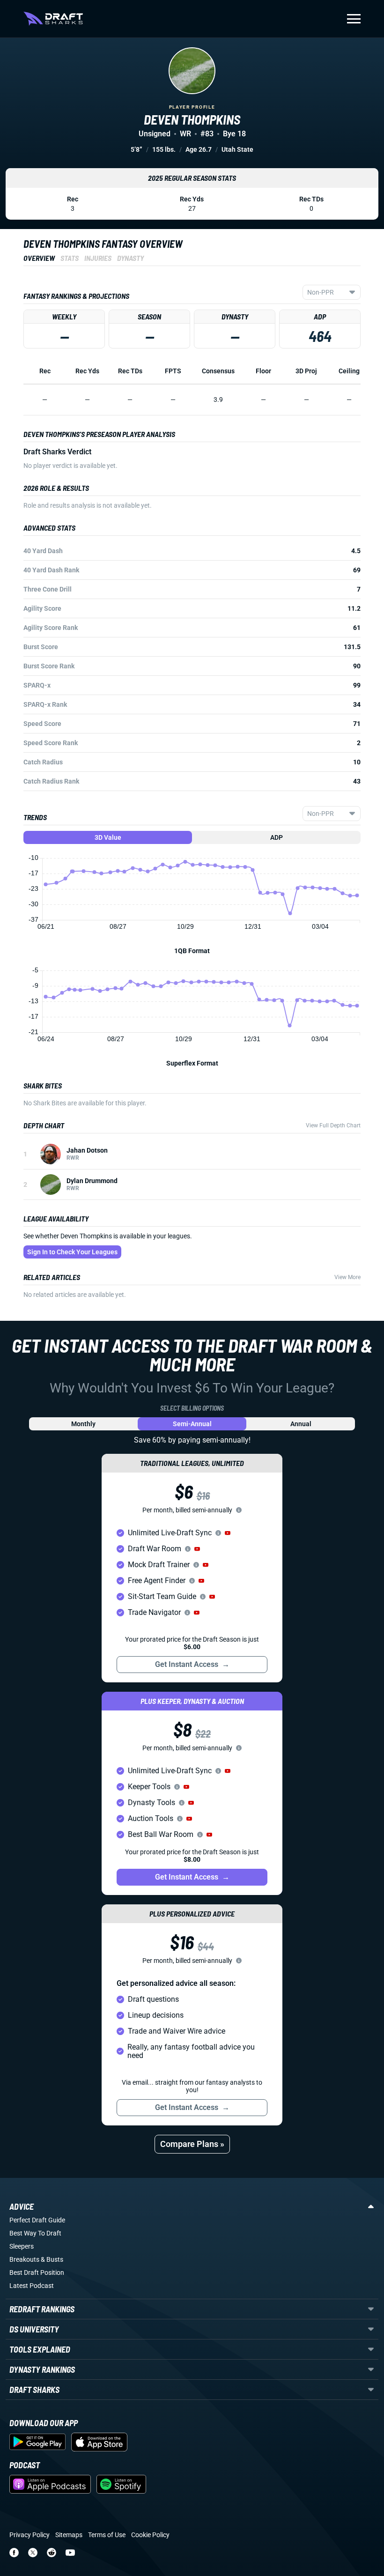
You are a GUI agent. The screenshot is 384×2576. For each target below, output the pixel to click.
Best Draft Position (37, 2273)
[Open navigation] (354, 19)
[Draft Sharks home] (53, 19)
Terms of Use (107, 2535)
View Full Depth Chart (333, 1125)
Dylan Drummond (92, 1181)
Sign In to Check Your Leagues (72, 1252)
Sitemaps (69, 2535)
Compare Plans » (192, 2144)
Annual (301, 1424)
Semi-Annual (192, 1424)
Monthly (83, 1424)
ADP (277, 837)
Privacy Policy (30, 2535)
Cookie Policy (150, 2535)
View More (347, 1277)
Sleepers (22, 2246)
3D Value (108, 837)
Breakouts (24, 2259)
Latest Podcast (32, 2286)
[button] (228, 1533)
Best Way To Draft (35, 2233)
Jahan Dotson (87, 1150)
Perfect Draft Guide (37, 2220)
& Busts (52, 2259)
